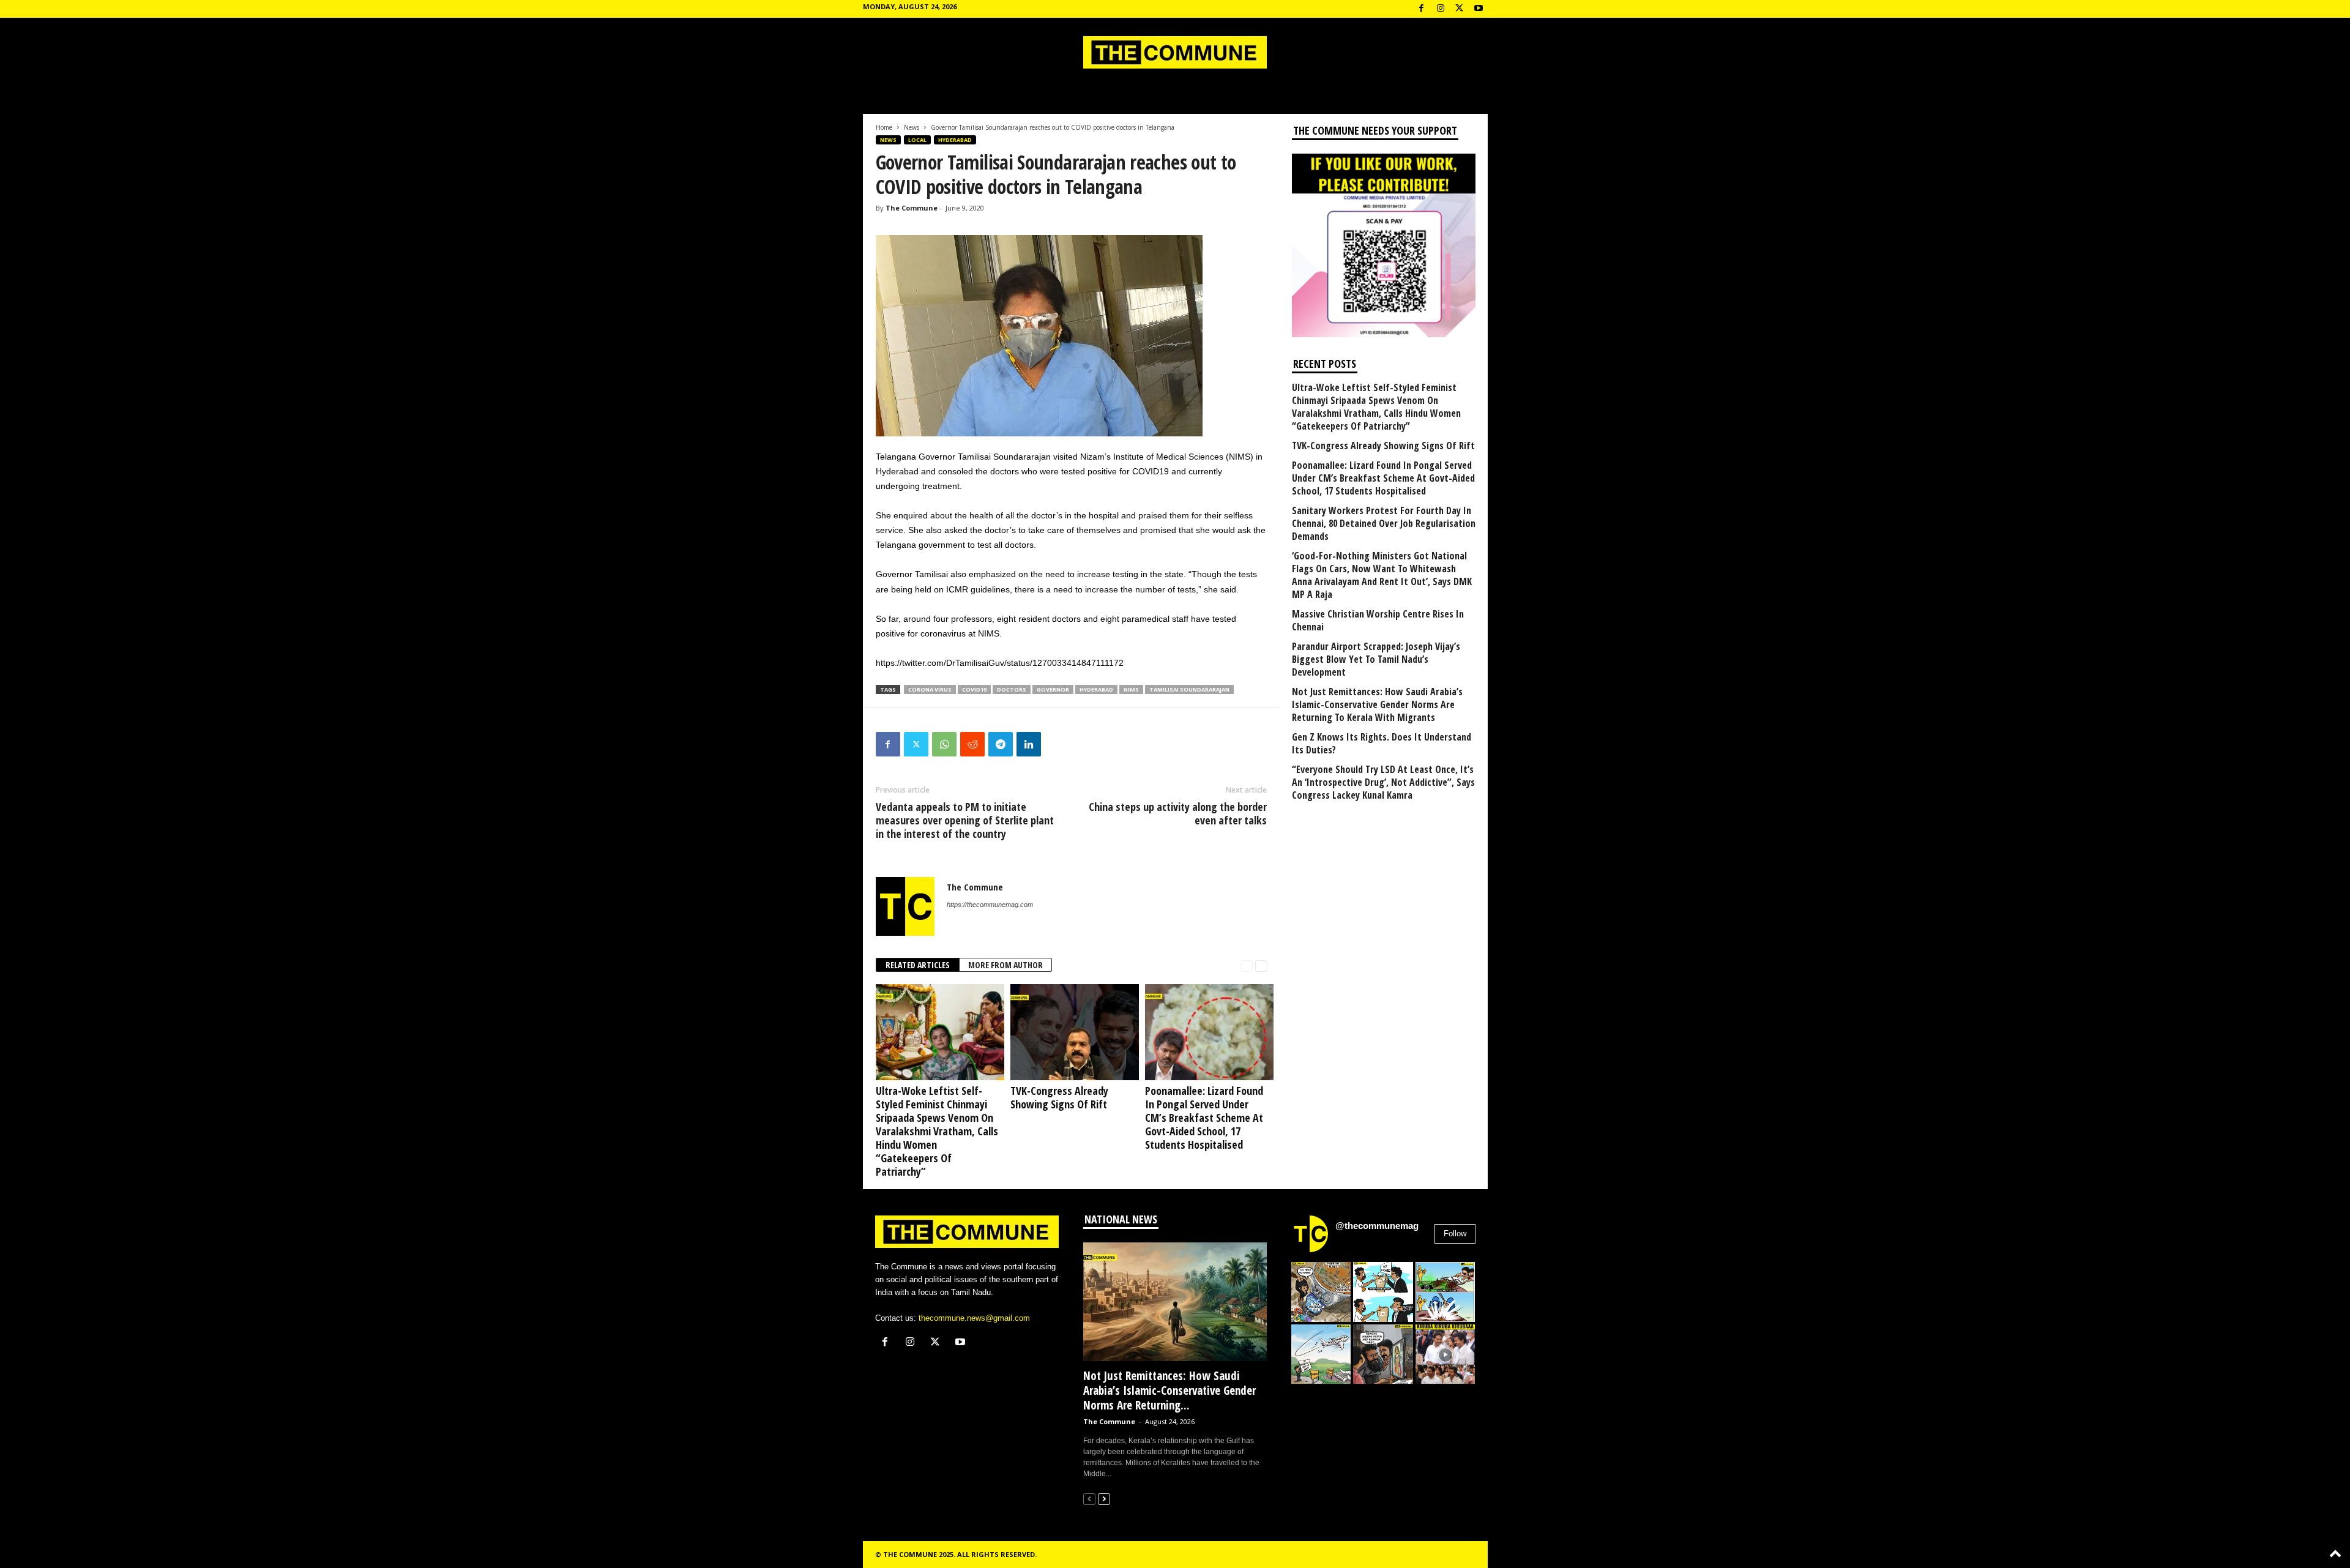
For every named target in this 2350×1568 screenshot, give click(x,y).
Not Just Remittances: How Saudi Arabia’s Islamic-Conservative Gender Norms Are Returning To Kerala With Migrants (1377, 705)
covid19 (974, 689)
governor (1053, 689)
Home (884, 127)
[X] (1460, 9)
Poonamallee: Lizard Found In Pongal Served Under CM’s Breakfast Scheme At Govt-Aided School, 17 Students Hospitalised (1204, 1118)
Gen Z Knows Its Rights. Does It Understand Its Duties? (1382, 744)
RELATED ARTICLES (918, 965)
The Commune (912, 208)
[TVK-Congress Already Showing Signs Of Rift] (1072, 1032)
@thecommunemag (1377, 1226)
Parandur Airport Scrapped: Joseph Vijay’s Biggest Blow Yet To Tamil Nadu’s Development (1376, 659)
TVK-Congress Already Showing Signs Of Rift (1059, 1097)
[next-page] (1261, 965)
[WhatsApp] (944, 744)
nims (1131, 689)
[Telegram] (1001, 744)
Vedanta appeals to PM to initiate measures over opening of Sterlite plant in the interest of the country (965, 820)
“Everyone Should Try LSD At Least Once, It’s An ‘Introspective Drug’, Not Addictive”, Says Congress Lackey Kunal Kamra (1383, 782)
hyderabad (1096, 689)
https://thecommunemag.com (990, 905)
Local (917, 140)
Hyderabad (955, 140)
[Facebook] (1422, 9)
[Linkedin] (1029, 744)
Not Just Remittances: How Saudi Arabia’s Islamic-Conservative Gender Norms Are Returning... (1169, 1391)
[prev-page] (1247, 965)
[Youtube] (1479, 9)
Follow (1455, 1234)
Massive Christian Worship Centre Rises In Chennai (1378, 621)
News (912, 127)
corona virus (930, 689)
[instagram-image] (1321, 1292)
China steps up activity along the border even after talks (1178, 813)
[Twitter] (916, 744)
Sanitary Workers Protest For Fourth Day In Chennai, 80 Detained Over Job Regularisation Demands (1384, 524)
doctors (1012, 689)
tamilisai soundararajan (1189, 689)
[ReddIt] (972, 744)
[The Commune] (1175, 52)
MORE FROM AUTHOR (1005, 965)
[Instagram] (1441, 9)
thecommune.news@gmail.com (974, 1318)
